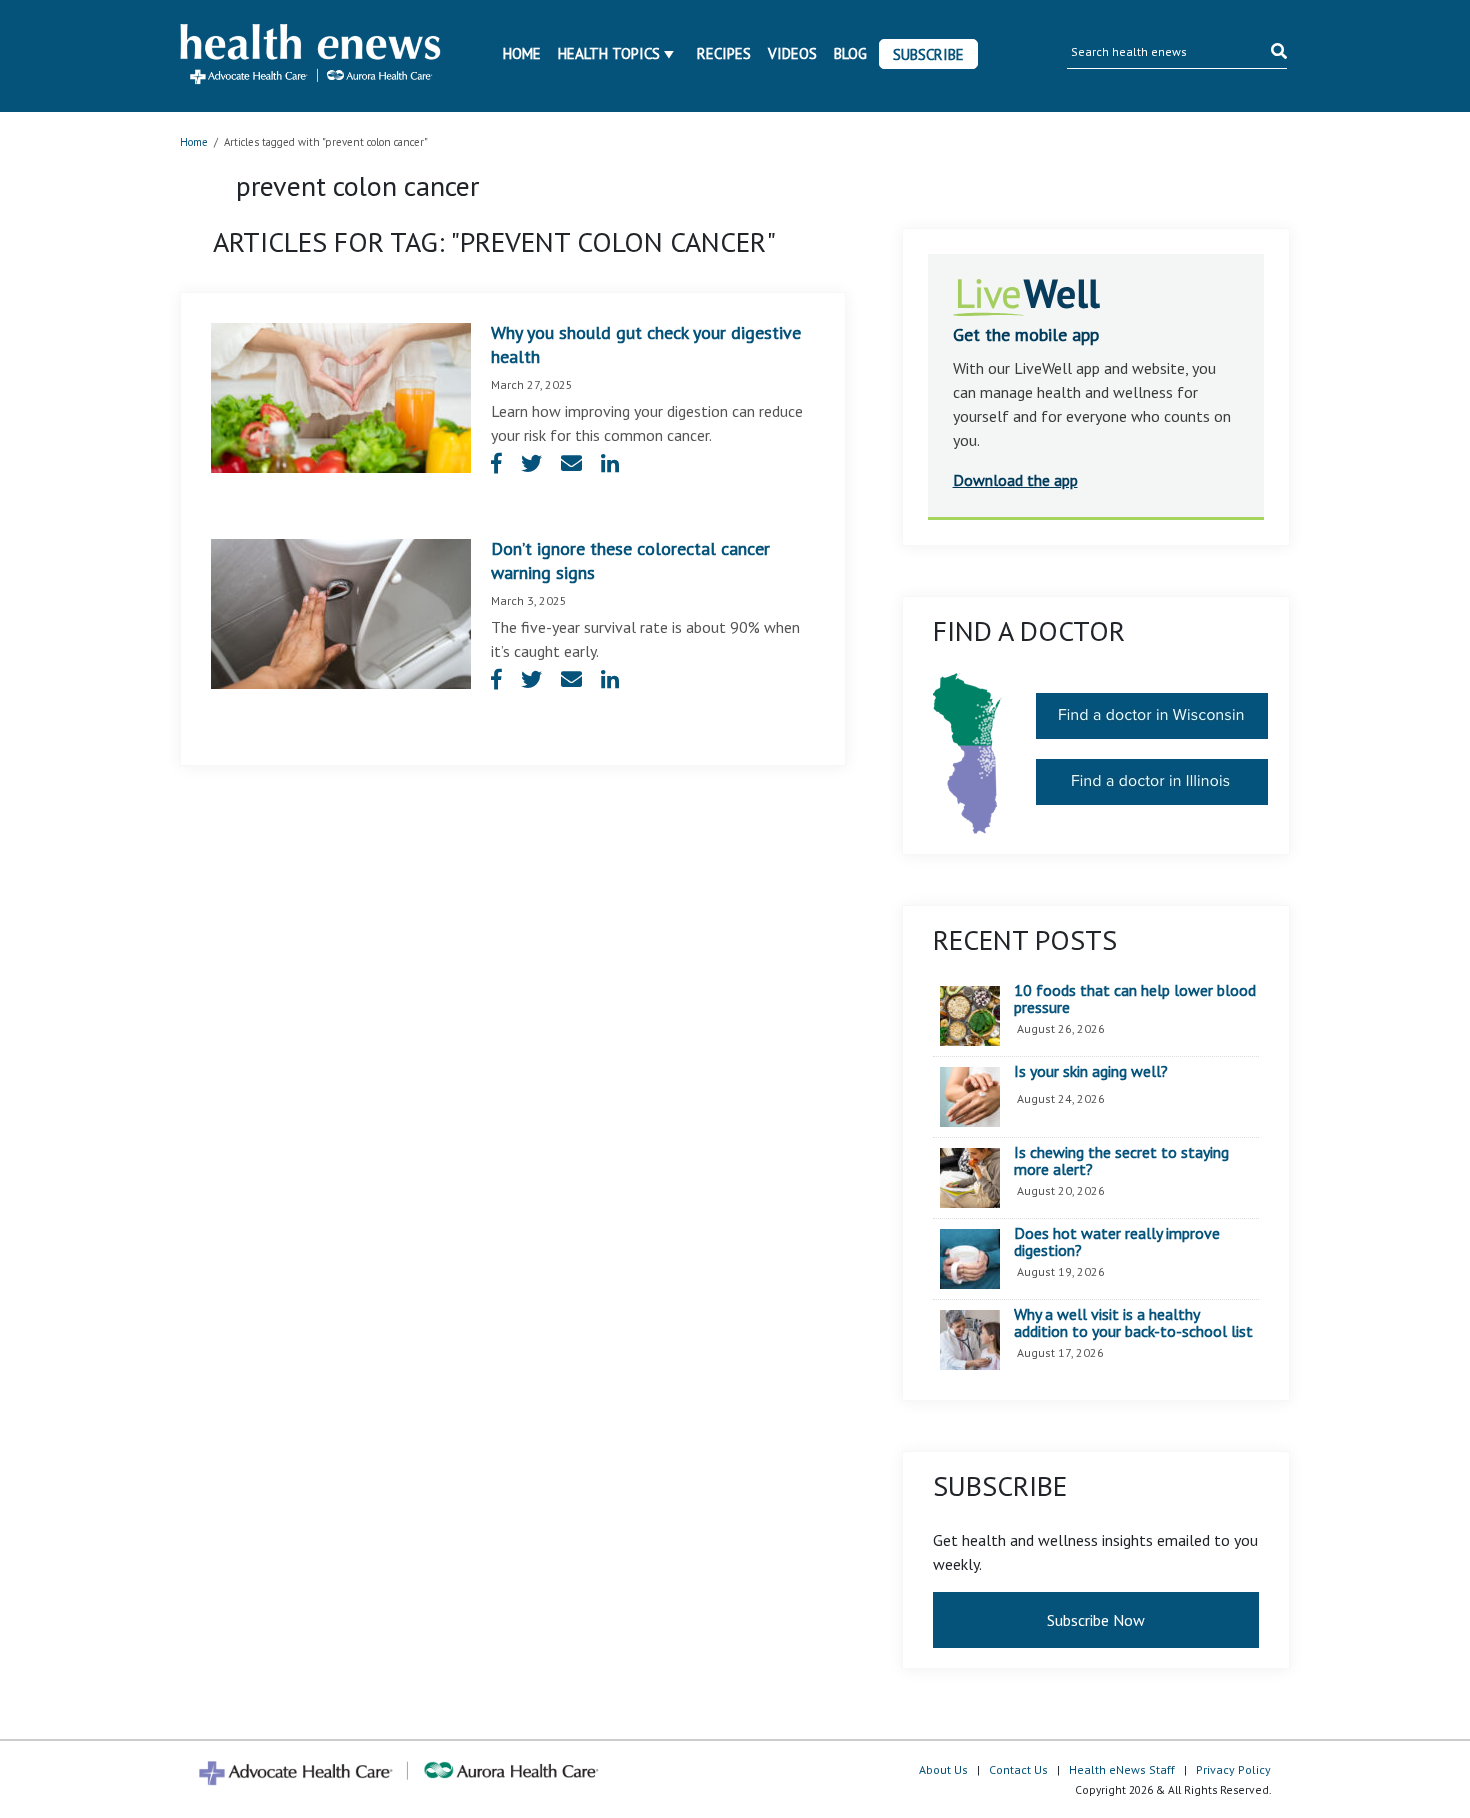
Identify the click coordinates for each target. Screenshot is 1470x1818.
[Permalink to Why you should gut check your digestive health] (341, 396)
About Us (943, 1769)
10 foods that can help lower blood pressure (1135, 999)
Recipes (724, 53)
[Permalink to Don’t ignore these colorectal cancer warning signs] (341, 612)
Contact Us (1018, 1769)
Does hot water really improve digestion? (1117, 1242)
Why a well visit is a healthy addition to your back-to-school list (1133, 1323)
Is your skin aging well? (1091, 1072)
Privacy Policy (1233, 1769)
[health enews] (311, 56)
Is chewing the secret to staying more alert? (1121, 1161)
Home (522, 53)
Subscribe (928, 54)
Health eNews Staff (1122, 1769)
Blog (850, 53)
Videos (792, 53)
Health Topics (609, 53)
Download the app (1015, 480)
